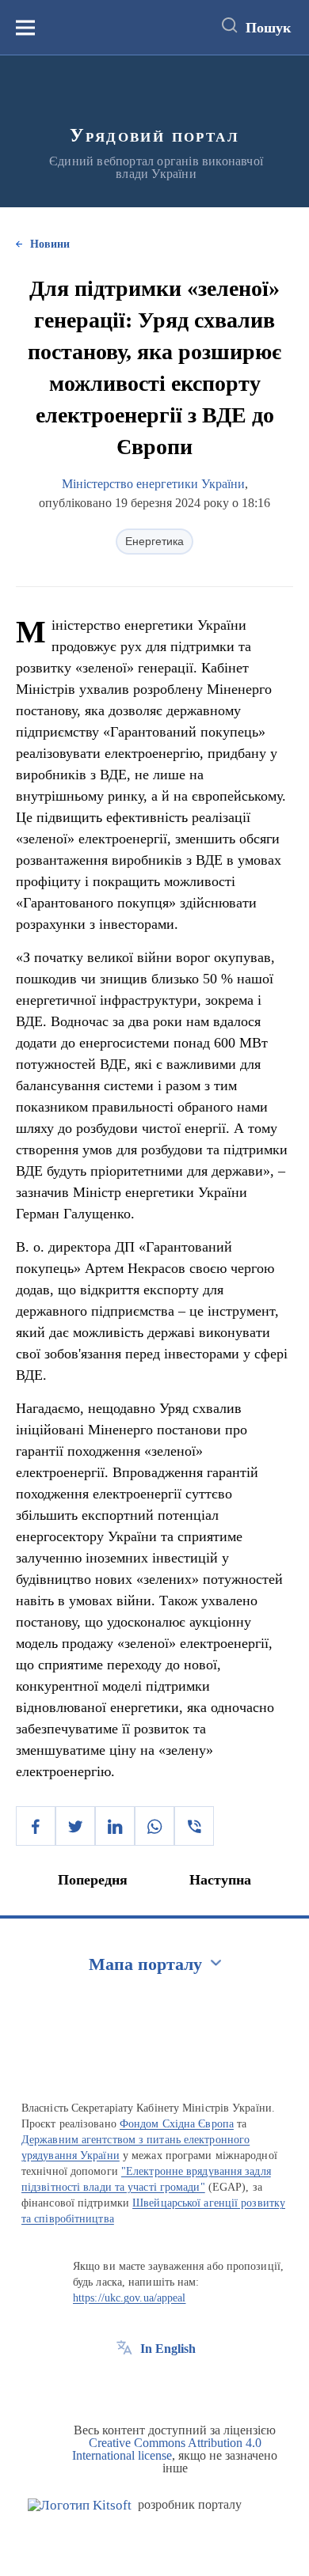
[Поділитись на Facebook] (36, 1826)
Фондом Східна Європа (177, 2124)
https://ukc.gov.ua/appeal (130, 2298)
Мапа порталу (145, 1964)
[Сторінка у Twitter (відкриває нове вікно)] (154, 2385)
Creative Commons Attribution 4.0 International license (167, 2449)
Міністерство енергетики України (153, 484)
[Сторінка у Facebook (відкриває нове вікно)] (124, 2385)
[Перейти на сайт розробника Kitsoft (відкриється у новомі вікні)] (80, 2505)
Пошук (268, 28)
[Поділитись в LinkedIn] (115, 1826)
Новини (50, 244)
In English (168, 2349)
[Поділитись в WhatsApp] (154, 1826)
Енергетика (154, 541)
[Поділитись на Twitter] (75, 1826)
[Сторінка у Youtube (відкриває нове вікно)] (183, 2385)
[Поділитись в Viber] (194, 1826)
